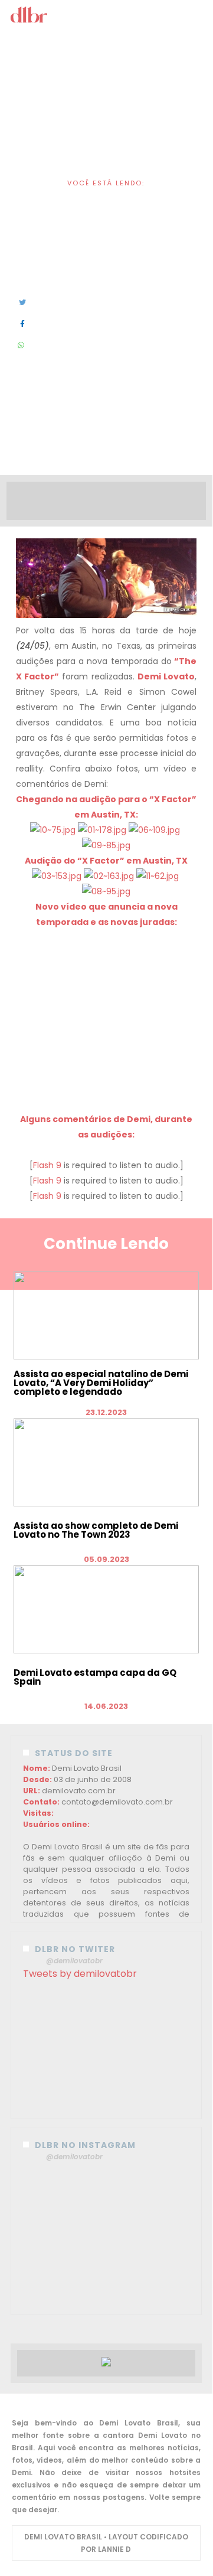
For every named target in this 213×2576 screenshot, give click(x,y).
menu (107, 17)
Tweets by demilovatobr (80, 1974)
